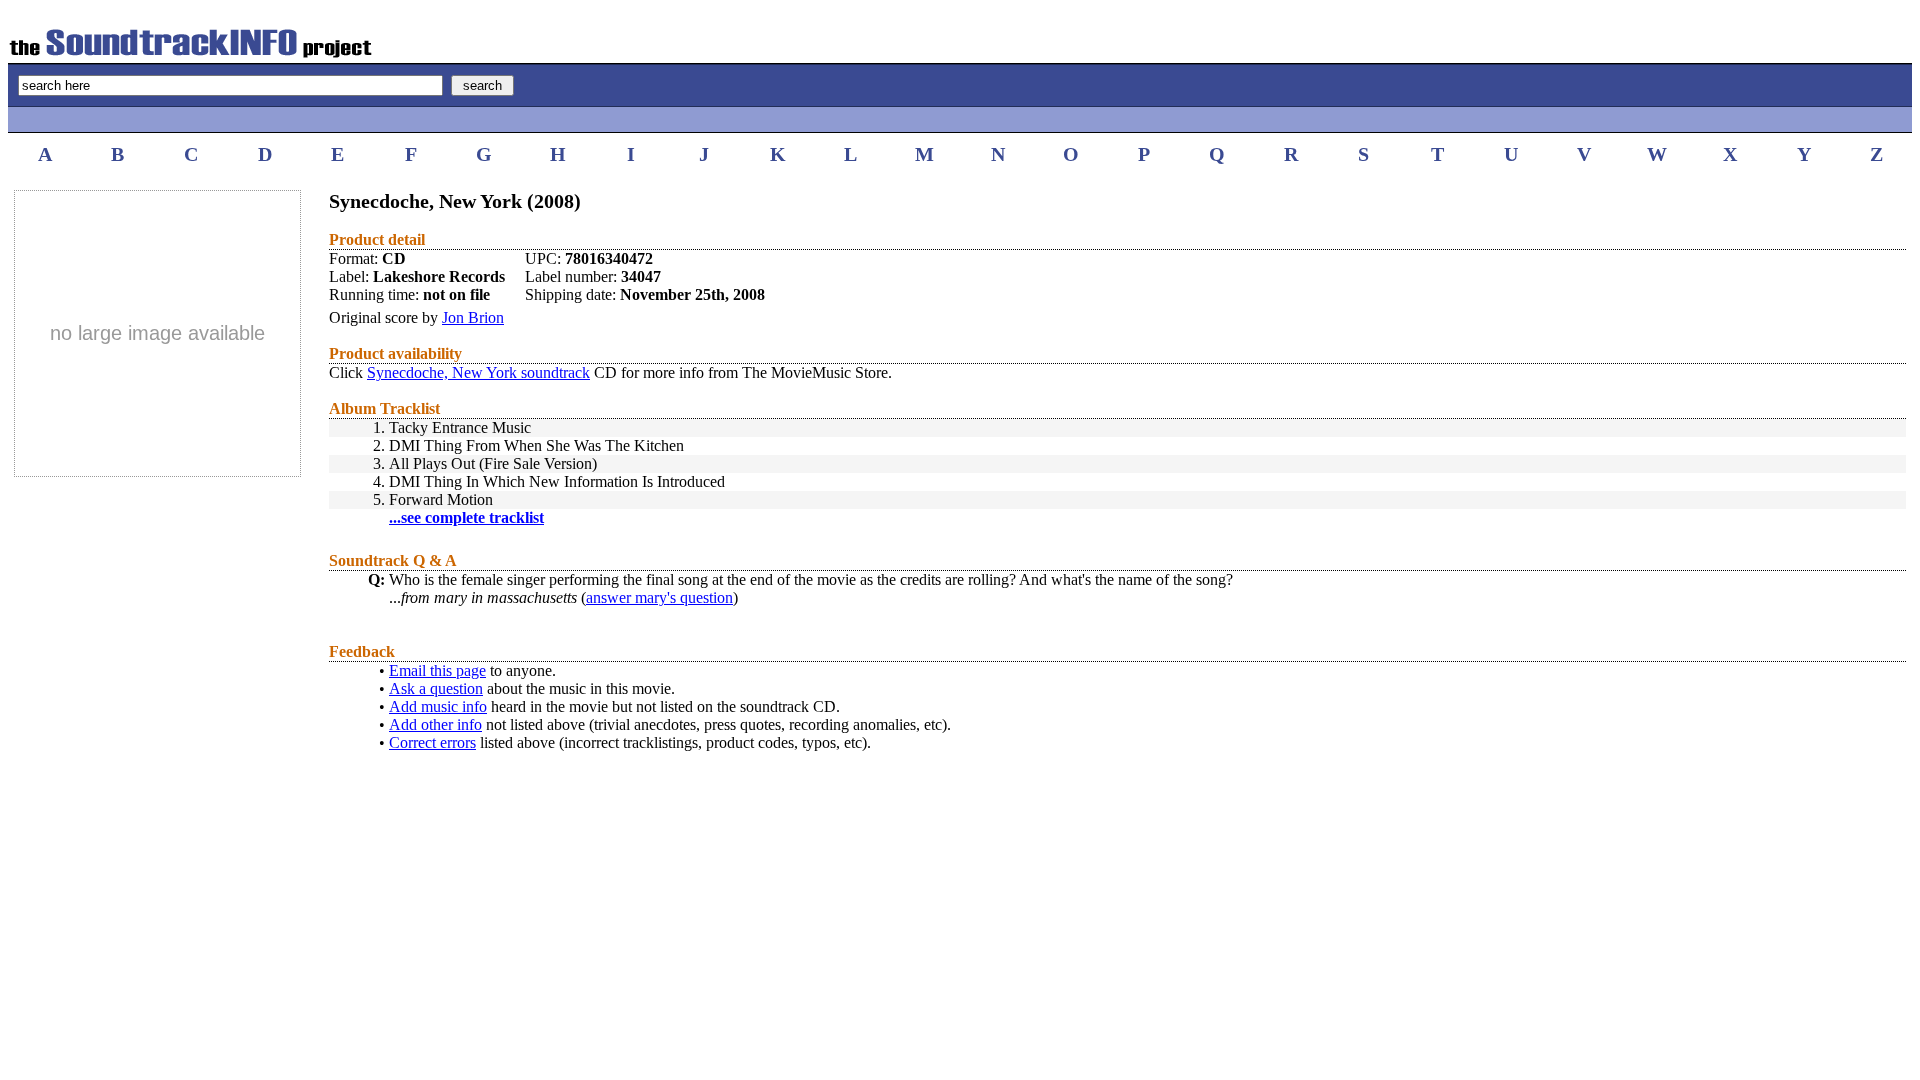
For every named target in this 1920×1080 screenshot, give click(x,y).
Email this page (437, 670)
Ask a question (436, 688)
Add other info (435, 724)
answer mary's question (659, 597)
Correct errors (432, 742)
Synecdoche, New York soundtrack (478, 372)
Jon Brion (473, 317)
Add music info (438, 706)
